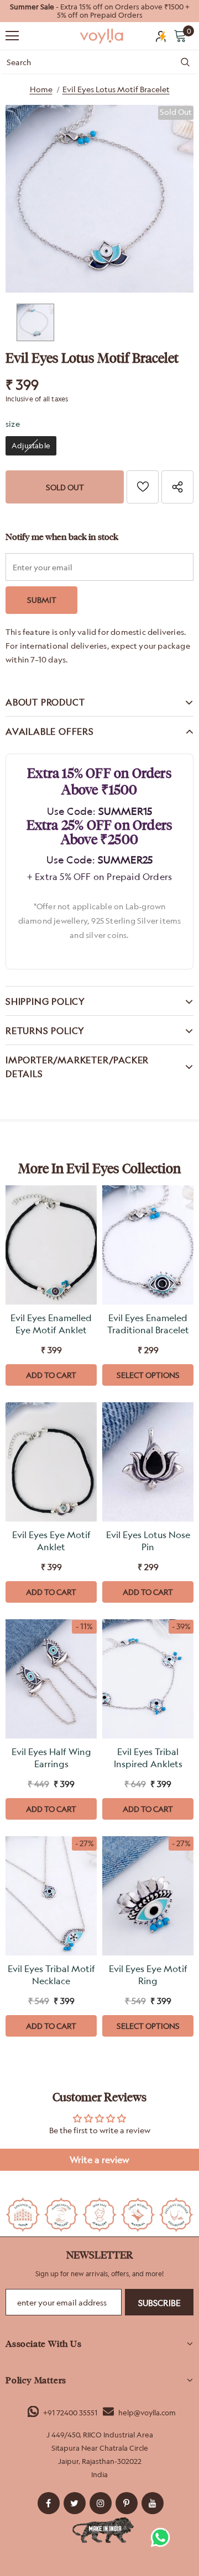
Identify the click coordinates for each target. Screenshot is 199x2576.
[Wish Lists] (143, 487)
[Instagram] (101, 2503)
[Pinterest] (127, 2503)
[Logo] (102, 36)
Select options (148, 1375)
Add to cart (51, 1375)
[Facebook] (49, 2503)
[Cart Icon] (180, 35)
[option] (99, 11)
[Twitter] (75, 2503)
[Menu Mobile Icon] (12, 36)
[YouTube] (153, 2503)
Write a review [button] (99, 2160)
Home (41, 89)
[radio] (31, 446)
